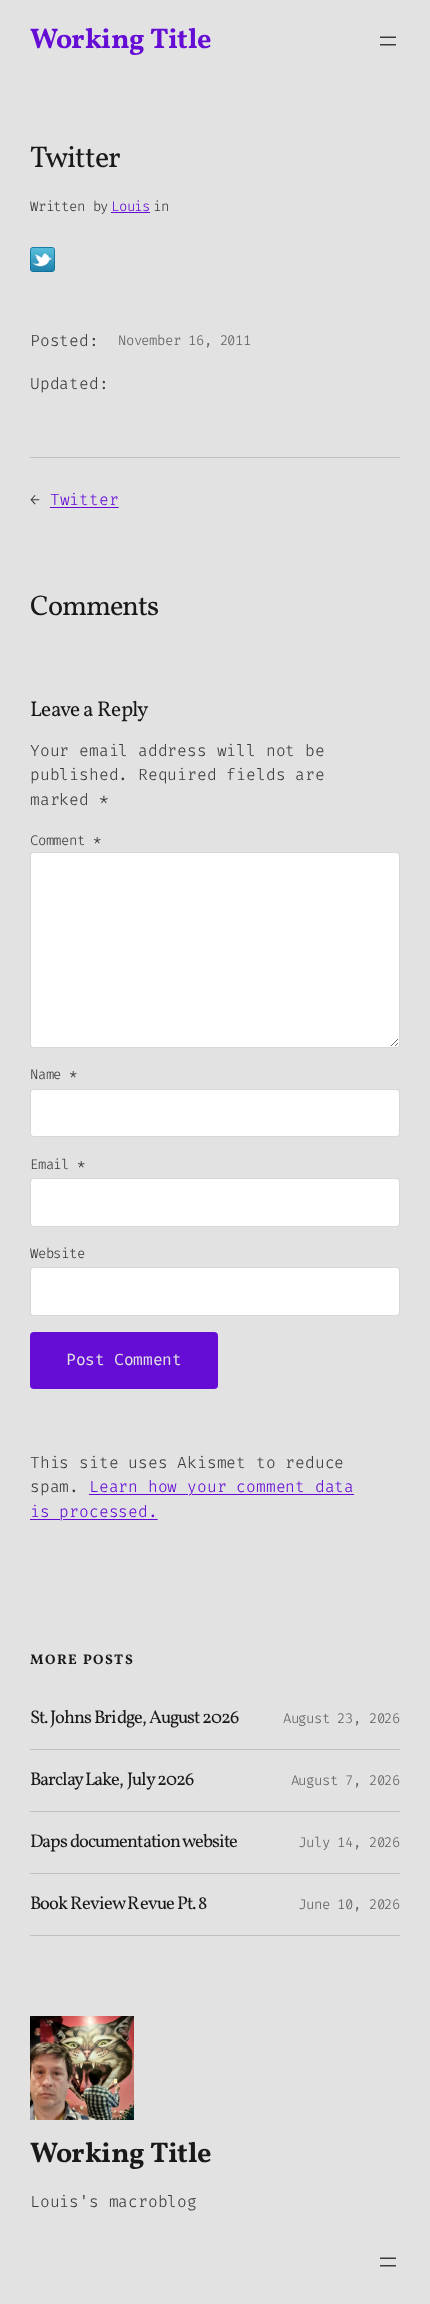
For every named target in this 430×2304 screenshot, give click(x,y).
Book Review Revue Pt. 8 (118, 1904)
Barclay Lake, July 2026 (111, 1780)
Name (53, 1074)
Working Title (121, 41)
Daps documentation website (133, 1842)
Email (57, 1164)
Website (57, 1253)
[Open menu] (388, 41)
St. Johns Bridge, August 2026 (134, 1718)
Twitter (84, 499)
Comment (65, 840)
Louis (130, 206)
